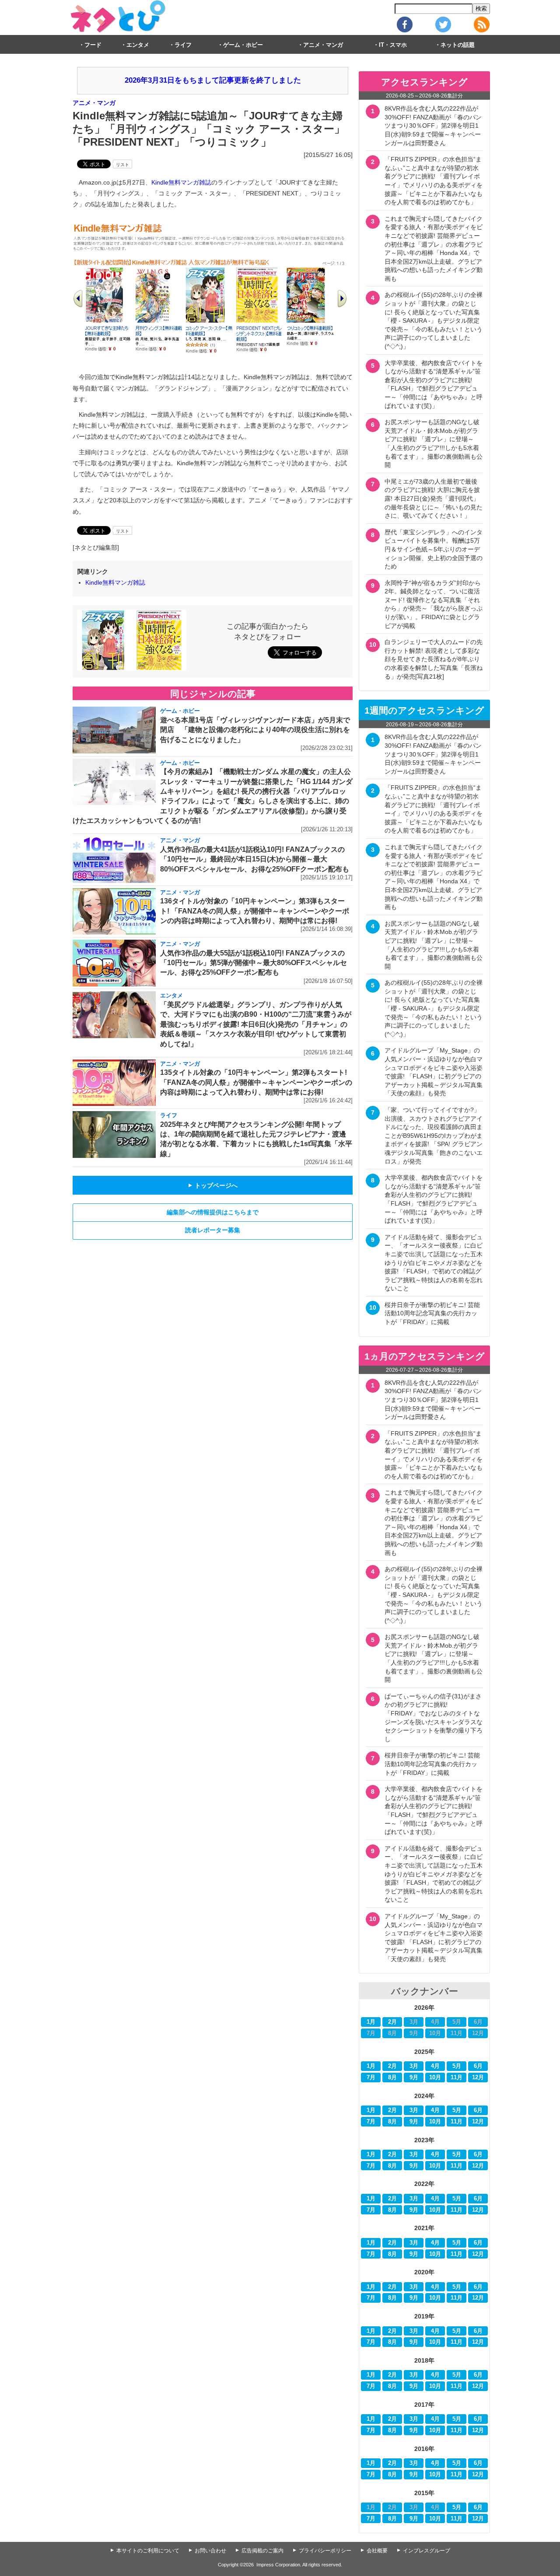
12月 (478, 2078)
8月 (392, 2078)
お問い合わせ (210, 2551)
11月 (457, 2078)
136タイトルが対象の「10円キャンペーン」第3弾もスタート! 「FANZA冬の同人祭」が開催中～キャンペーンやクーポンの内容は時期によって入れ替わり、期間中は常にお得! (255, 911)
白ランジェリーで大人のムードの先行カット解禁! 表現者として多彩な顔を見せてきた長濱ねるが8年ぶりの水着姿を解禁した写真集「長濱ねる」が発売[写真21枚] (434, 659)
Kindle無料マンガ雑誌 (181, 182)
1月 (371, 2022)
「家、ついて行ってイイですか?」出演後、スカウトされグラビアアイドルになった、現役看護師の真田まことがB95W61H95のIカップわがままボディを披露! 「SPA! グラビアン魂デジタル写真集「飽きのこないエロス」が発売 (434, 1136)
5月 (457, 2066)
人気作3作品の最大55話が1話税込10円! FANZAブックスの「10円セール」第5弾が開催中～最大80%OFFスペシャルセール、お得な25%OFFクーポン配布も (254, 963)
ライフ (183, 45)
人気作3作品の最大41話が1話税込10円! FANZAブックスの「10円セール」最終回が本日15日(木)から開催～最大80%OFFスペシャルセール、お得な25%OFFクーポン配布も (255, 859)
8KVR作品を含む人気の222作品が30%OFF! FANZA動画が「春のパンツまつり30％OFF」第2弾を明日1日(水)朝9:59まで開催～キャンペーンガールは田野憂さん (433, 125)
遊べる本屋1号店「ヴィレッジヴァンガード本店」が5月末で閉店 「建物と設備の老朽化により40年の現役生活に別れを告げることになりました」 (255, 730)
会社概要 (377, 2551)
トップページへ (213, 1185)
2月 (392, 2022)
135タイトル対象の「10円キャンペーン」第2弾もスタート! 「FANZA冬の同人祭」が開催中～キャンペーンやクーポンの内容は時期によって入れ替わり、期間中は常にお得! (256, 1082)
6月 (478, 2066)
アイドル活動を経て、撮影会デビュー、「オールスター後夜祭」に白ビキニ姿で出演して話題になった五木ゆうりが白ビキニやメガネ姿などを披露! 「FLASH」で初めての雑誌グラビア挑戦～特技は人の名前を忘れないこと (434, 1263)
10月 (435, 2078)
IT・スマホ (393, 45)
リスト (122, 165)
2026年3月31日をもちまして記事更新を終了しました (213, 80)
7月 (371, 2078)
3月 (414, 2066)
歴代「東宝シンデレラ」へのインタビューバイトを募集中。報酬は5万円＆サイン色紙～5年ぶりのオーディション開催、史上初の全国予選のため (434, 549)
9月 (414, 2078)
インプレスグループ (427, 2551)
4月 (435, 2066)
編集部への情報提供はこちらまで (213, 1212)
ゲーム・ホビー (243, 45)
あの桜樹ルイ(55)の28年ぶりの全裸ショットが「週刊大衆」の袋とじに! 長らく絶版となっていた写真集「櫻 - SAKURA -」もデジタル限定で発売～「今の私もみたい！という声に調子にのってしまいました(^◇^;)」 (434, 321)
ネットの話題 (458, 45)
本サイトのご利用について (148, 2551)
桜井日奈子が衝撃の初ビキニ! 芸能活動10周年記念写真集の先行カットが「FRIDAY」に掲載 (432, 1313)
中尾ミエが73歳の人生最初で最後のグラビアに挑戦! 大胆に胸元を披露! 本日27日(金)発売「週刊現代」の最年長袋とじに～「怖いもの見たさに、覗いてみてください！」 (434, 498)
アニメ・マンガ (323, 45)
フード (93, 45)
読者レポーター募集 (213, 1230)
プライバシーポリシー (325, 2551)
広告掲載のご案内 (262, 2551)
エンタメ (138, 45)
